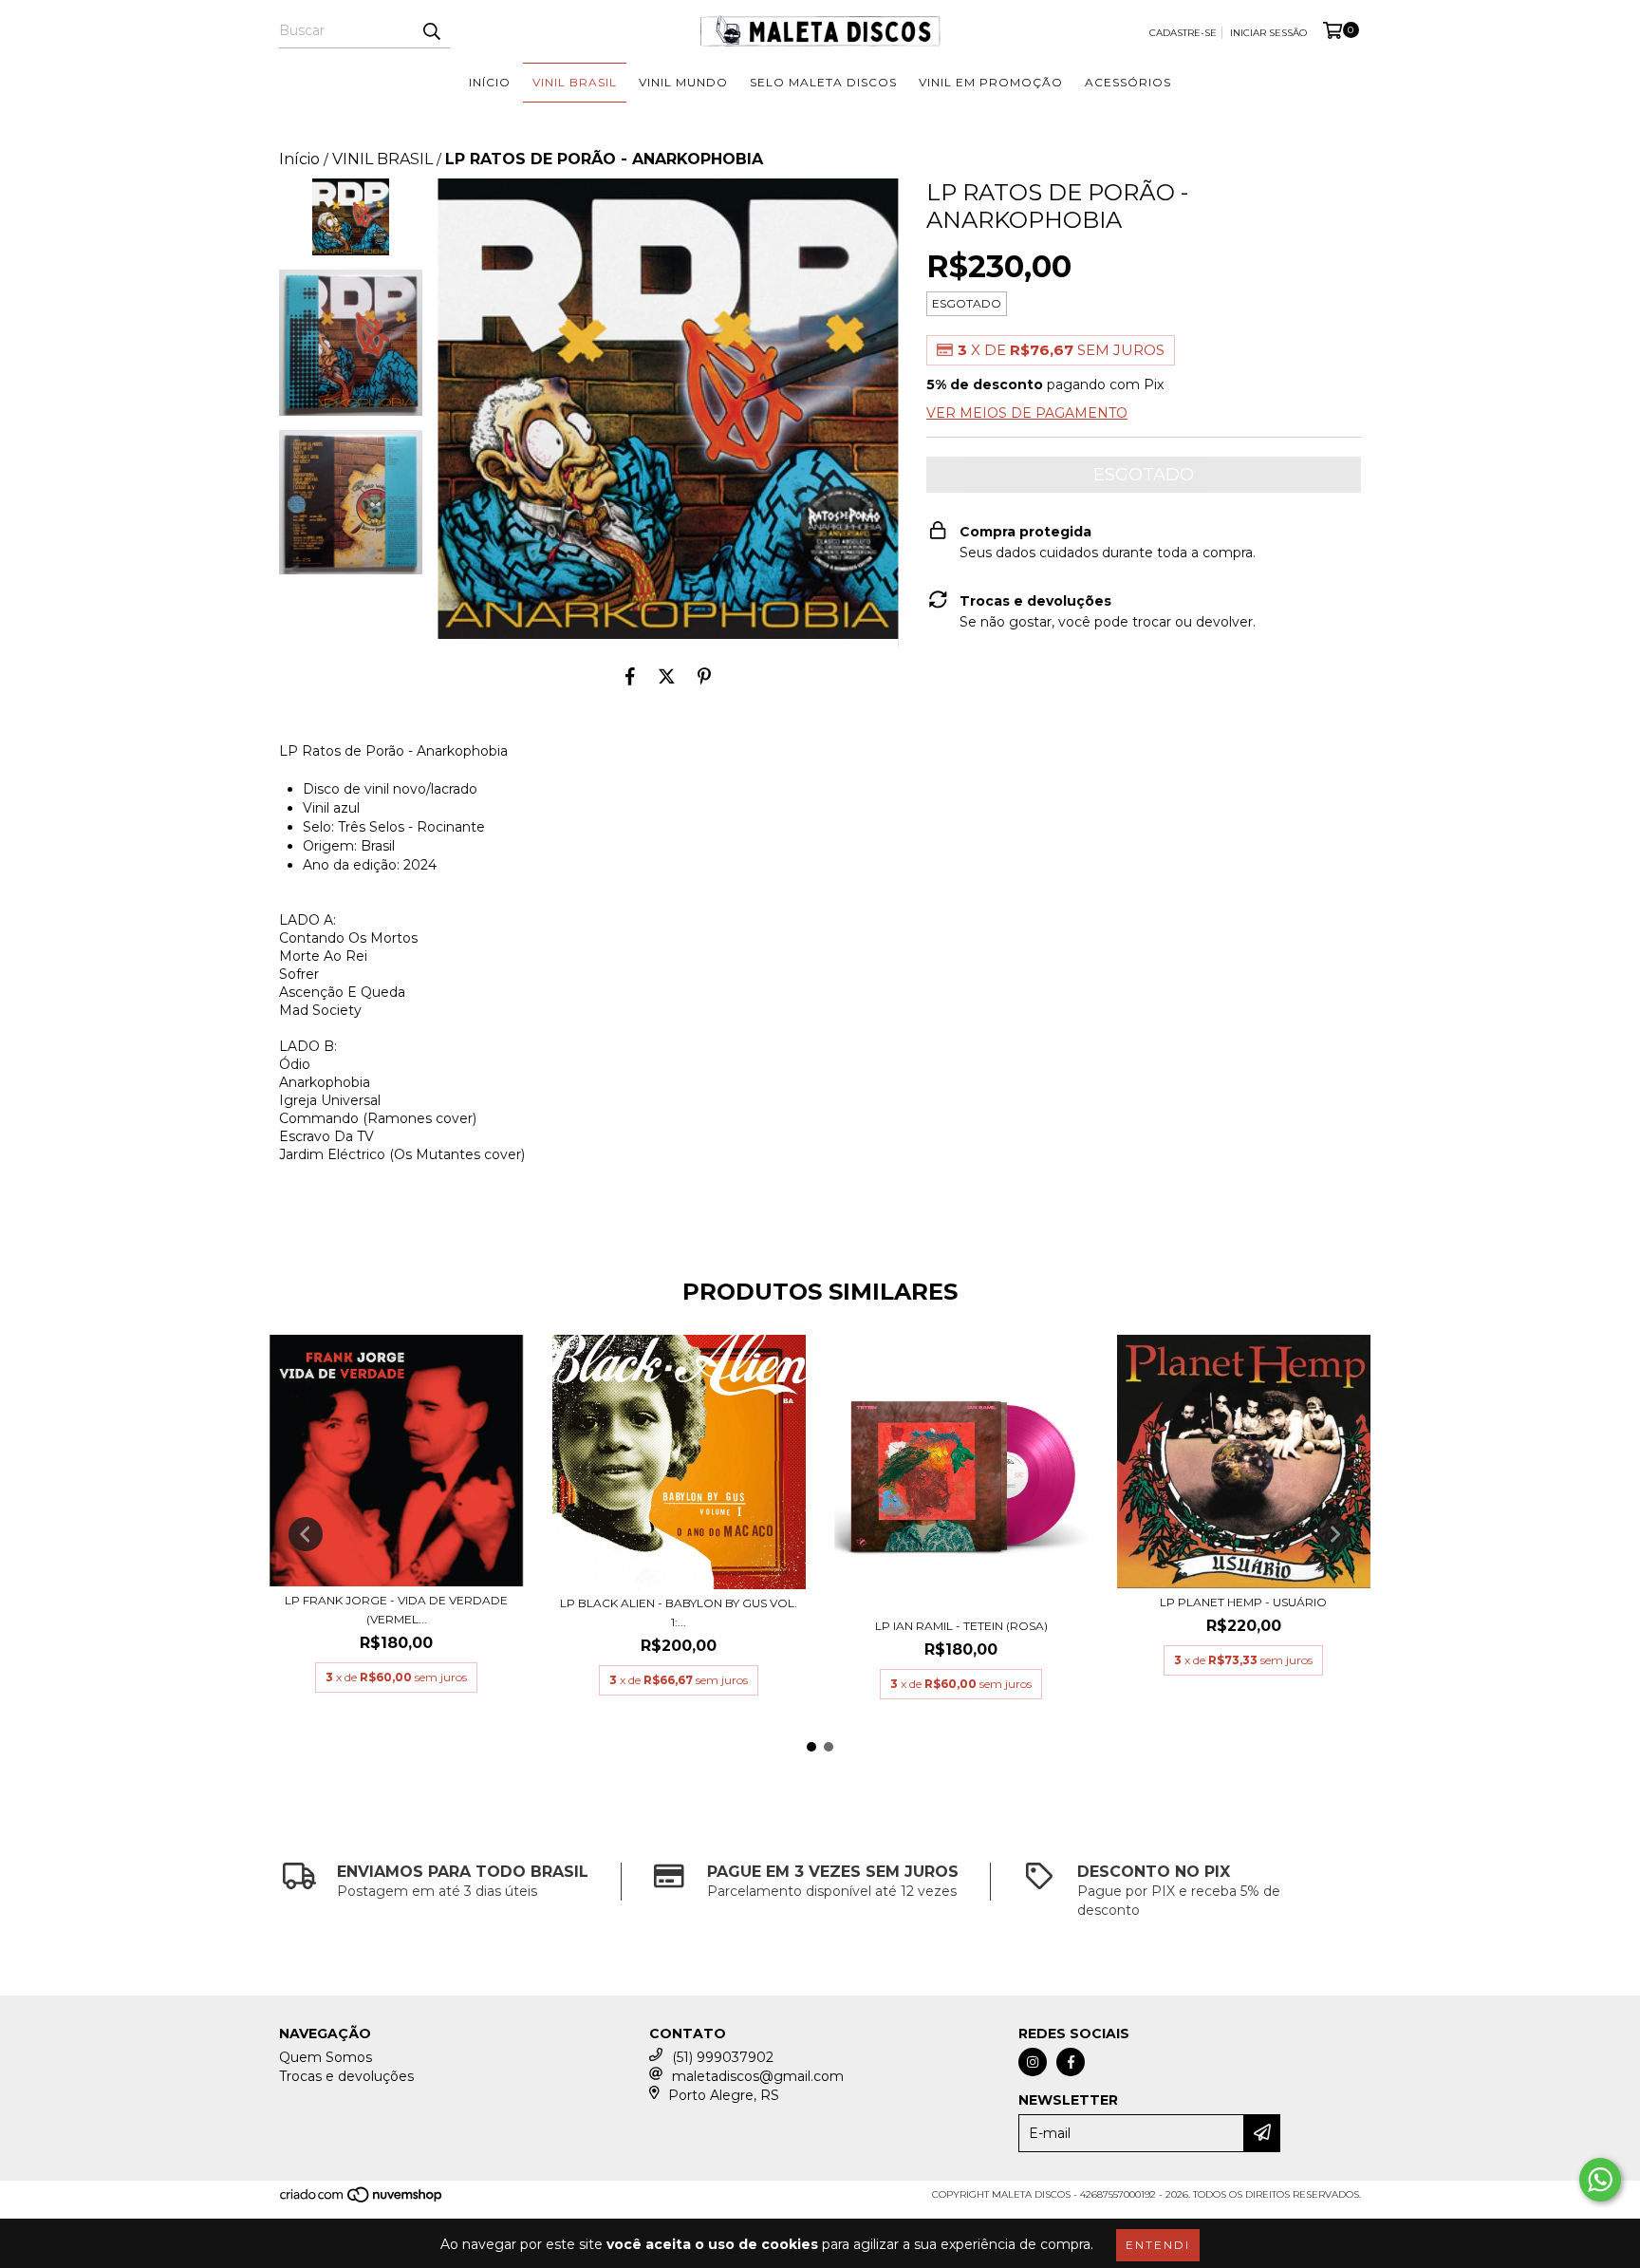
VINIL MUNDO (683, 82)
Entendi (1158, 2245)
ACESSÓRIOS (1128, 82)
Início (299, 159)
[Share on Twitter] (667, 676)
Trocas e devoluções (346, 2076)
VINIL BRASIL (575, 82)
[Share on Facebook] (630, 676)
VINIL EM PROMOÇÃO (991, 82)
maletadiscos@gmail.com (758, 2076)
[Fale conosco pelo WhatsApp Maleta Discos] (1600, 2180)
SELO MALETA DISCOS (823, 82)
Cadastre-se (1183, 33)
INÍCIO (490, 82)
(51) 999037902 (723, 2057)
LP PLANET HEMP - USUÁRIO (1243, 1602)
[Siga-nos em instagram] (1033, 2062)
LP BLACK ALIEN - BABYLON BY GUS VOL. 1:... (679, 1612)
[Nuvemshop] (362, 2201)
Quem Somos (326, 2057)
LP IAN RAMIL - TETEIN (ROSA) (961, 1626)
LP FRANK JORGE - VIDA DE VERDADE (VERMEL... (396, 1610)
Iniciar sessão (1268, 33)
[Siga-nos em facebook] (1071, 2062)
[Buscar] (431, 31)
